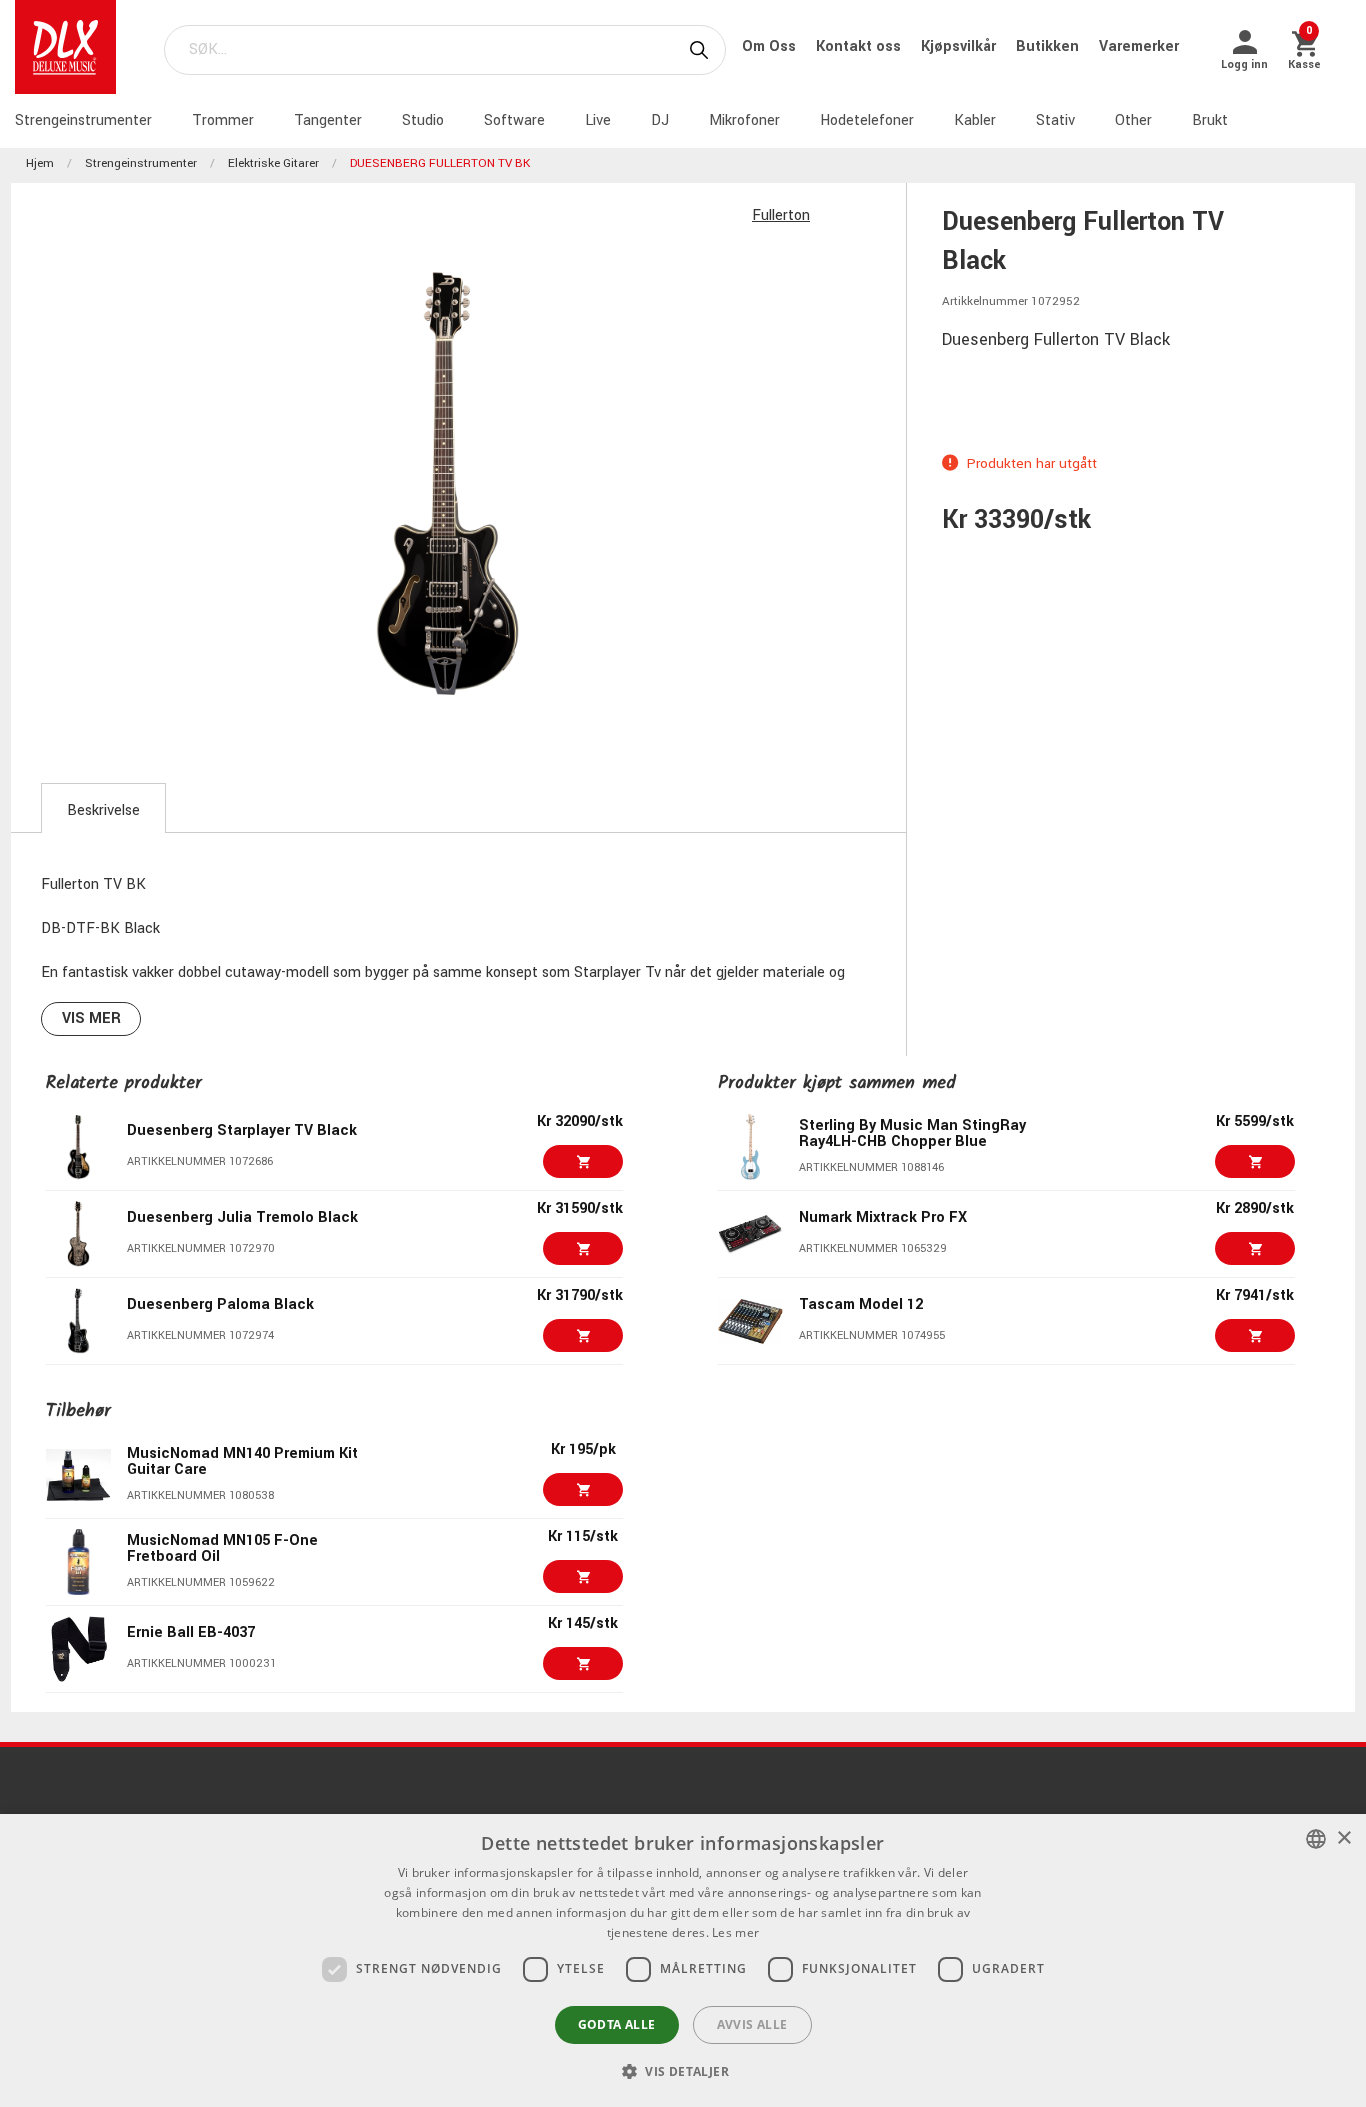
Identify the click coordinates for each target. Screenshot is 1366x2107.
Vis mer (91, 1018)
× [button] (1343, 1838)
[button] (683, 2071)
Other (1133, 120)
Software (514, 120)
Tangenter (328, 120)
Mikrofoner (744, 120)
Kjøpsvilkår (960, 46)
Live (598, 120)
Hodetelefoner (867, 120)
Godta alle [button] (617, 2024)
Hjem (40, 163)
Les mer (735, 1932)
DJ (660, 120)
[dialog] (683, 1960)
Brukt (1210, 120)
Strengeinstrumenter (83, 120)
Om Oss (771, 46)
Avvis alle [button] (752, 2024)
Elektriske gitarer (273, 163)
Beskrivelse (103, 810)
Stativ (1055, 120)
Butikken (1049, 46)
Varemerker (1139, 46)
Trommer (223, 120)
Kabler (975, 120)
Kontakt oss (860, 46)
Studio (423, 120)
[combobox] (1316, 1839)
